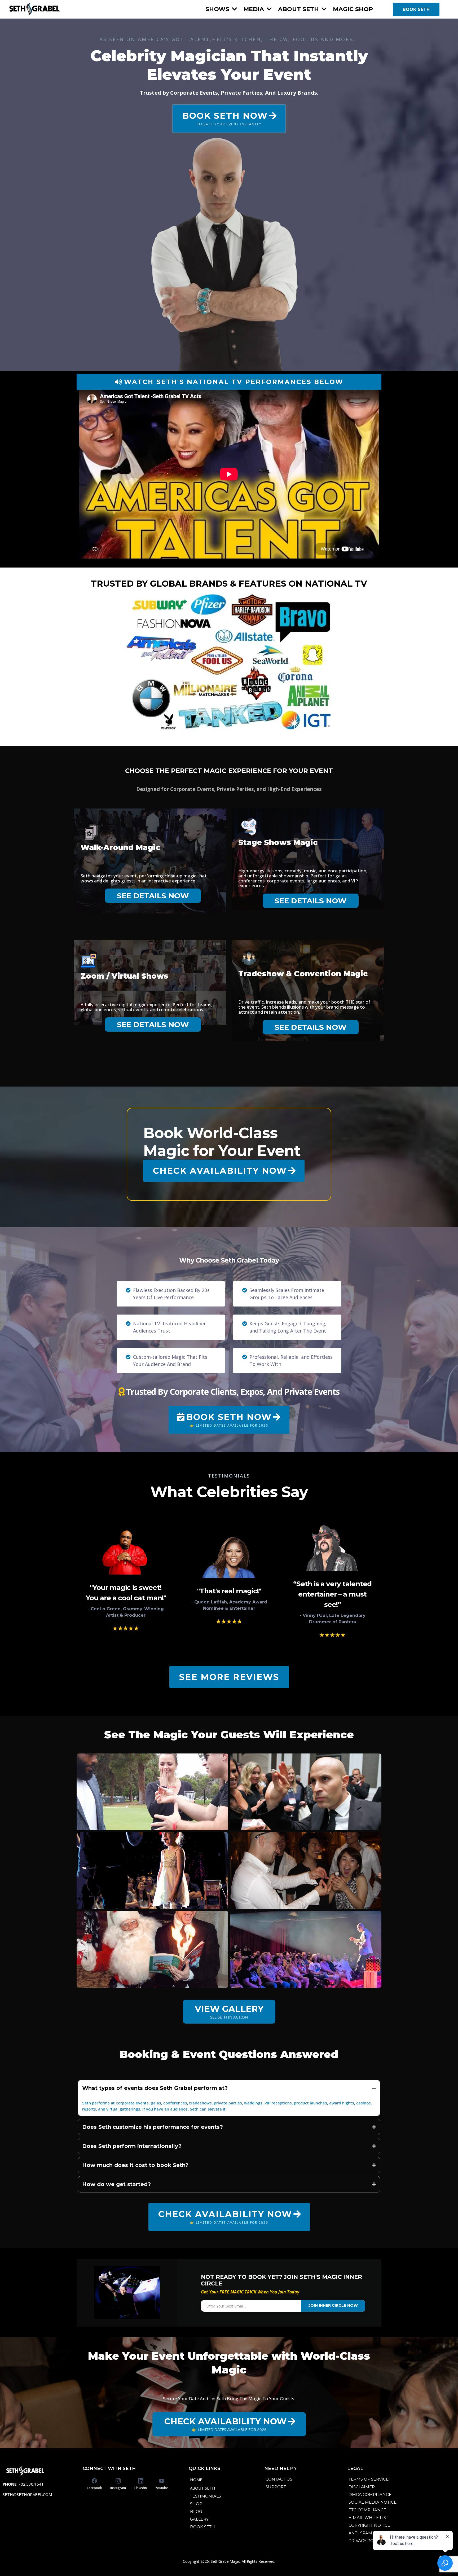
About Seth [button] (299, 9)
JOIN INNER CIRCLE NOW (333, 2305)
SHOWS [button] (218, 9)
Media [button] (254, 9)
